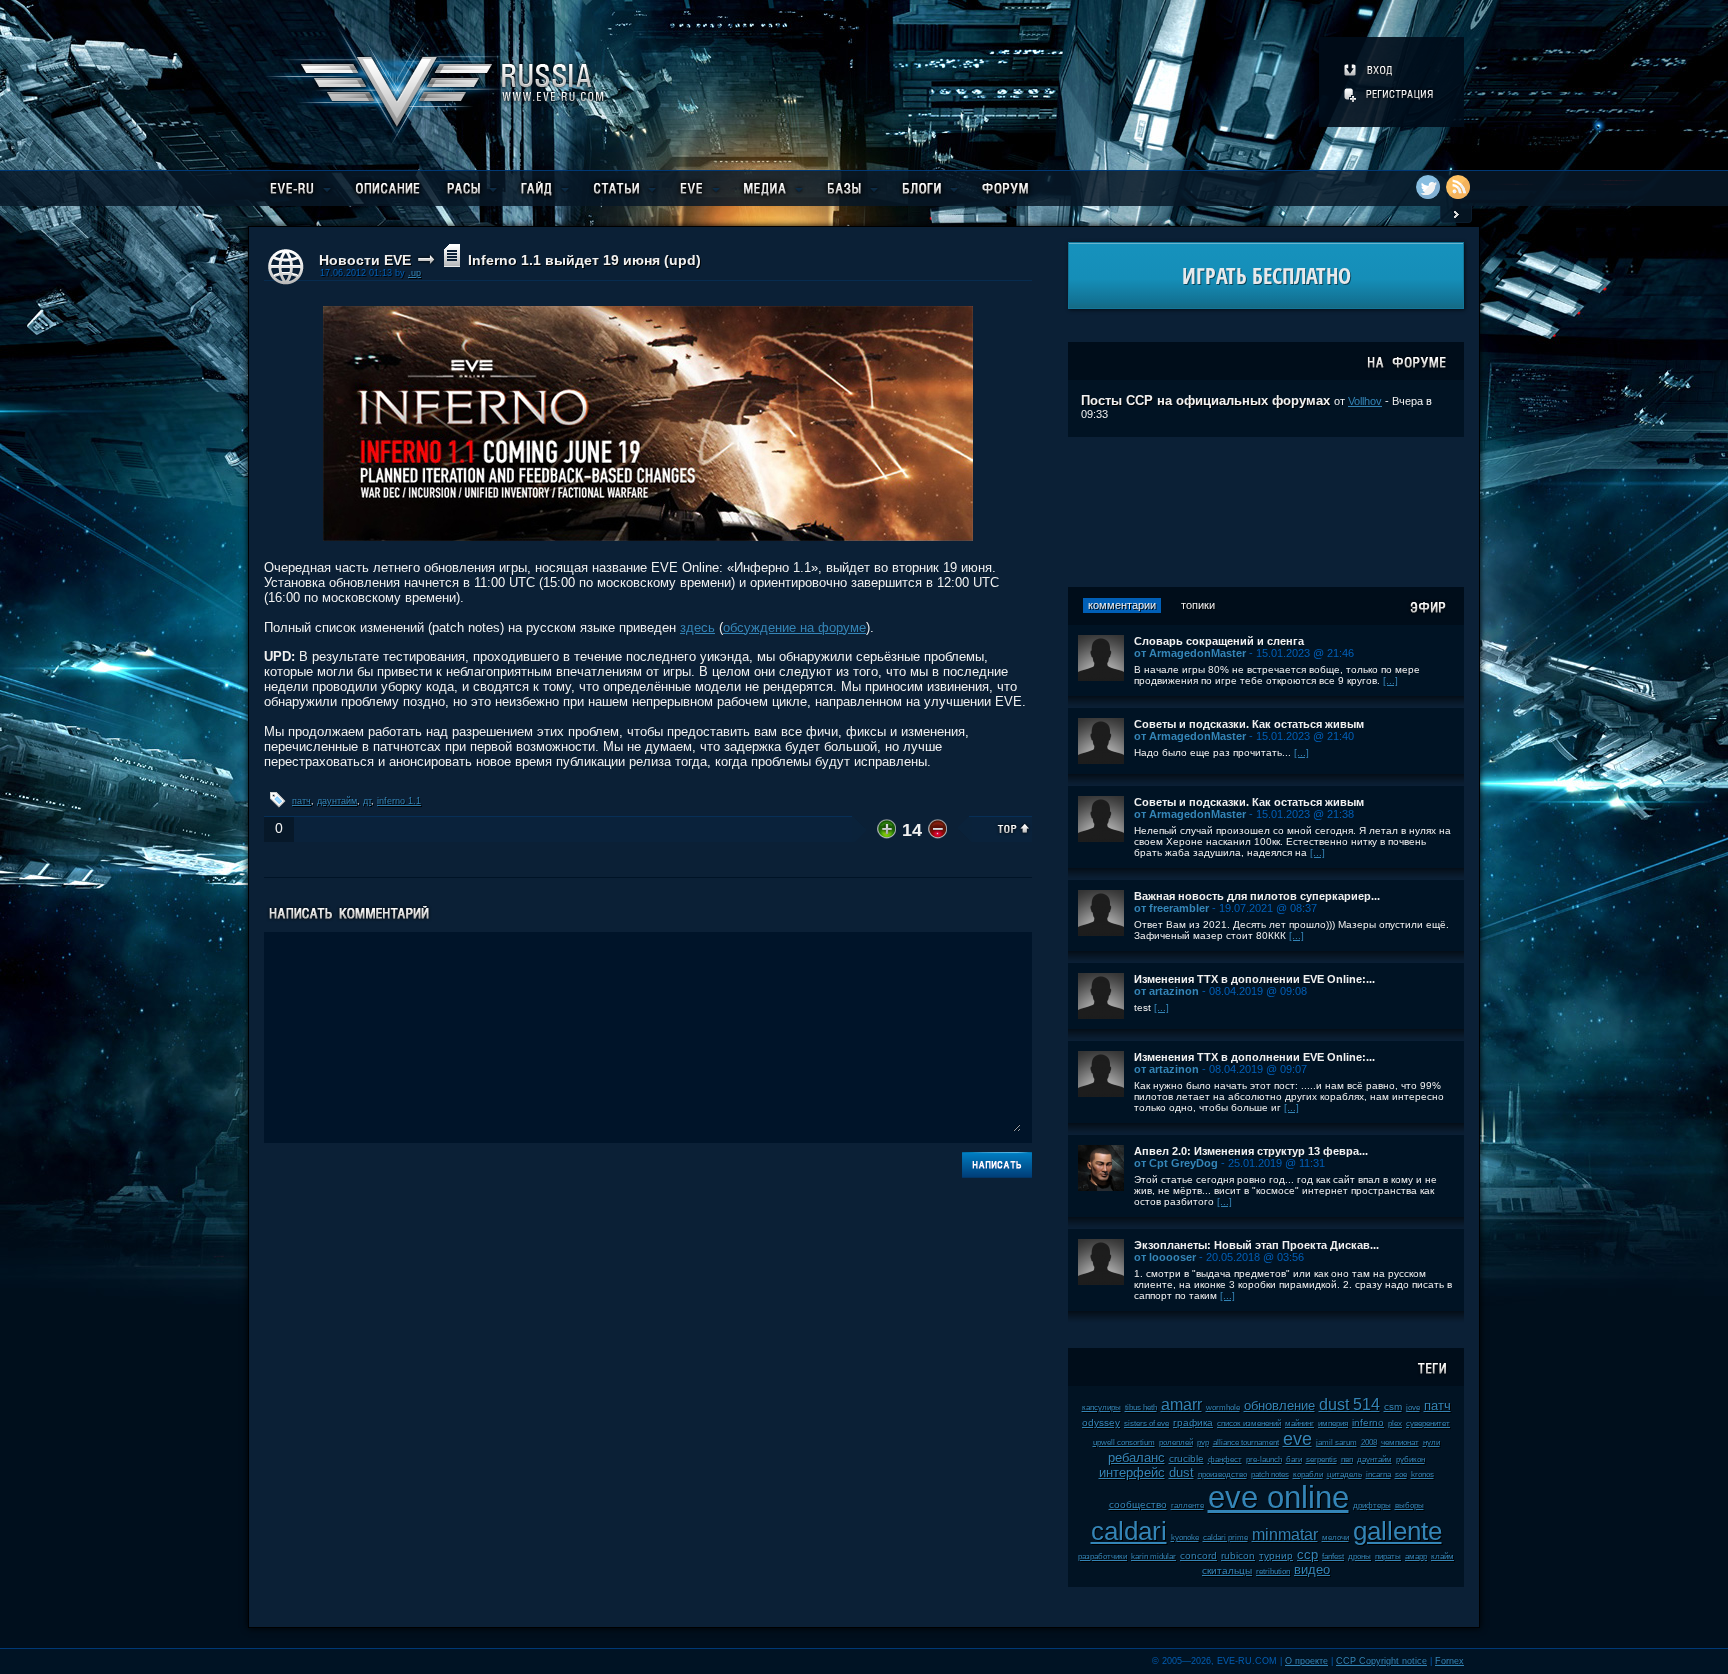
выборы (1409, 1505)
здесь (697, 627)
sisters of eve (1146, 1423)
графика (1193, 1422)
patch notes (1270, 1474)
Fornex (1449, 1661)
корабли (1308, 1474)
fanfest (1333, 1556)
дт (367, 801)
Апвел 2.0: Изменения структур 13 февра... (1251, 1151)
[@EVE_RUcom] (1428, 187)
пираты (1388, 1556)
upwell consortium (1124, 1442)
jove (1413, 1407)
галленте (1187, 1505)
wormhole (1223, 1407)
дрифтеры (1372, 1505)
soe (1401, 1474)
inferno (1368, 1422)
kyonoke (1185, 1537)
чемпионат (1400, 1442)
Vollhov (1365, 401)
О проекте (1306, 1661)
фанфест (1225, 1459)
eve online (1278, 1497)
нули (1431, 1442)
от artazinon (1166, 991)
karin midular (1153, 1556)
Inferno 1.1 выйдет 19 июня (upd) (584, 260)
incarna (1378, 1474)
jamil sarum (1336, 1442)
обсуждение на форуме (794, 627)
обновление (1279, 1405)
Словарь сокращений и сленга (1219, 641)
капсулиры (1101, 1407)
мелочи (1335, 1537)
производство (1222, 1474)
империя (1333, 1423)
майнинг (1299, 1423)
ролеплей (1176, 1442)
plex (1395, 1423)
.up (414, 273)
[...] (1390, 680)
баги (1294, 1459)
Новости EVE (365, 260)
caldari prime (1225, 1537)
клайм (1442, 1556)
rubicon (1238, 1555)
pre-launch (1264, 1459)
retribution (1273, 1571)
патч (301, 801)
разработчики (1102, 1556)
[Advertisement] (1266, 512)
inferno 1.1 (399, 801)
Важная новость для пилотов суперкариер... (1257, 896)
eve (1297, 1439)
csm (1393, 1406)
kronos (1422, 1474)
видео (1312, 1569)
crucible (1186, 1458)
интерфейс (1132, 1472)
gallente (1397, 1531)
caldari (1129, 1531)
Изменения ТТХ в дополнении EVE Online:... (1254, 979)
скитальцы (1227, 1570)
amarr (1181, 1404)
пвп (1347, 1459)
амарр (1416, 1556)
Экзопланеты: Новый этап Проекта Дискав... (1256, 1245)
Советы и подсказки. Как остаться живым (1249, 724)
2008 (1369, 1442)
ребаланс (1136, 1457)
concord (1198, 1555)
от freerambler (1171, 908)
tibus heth (1141, 1407)
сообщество (1138, 1504)
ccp (1307, 1554)
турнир (1276, 1555)
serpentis (1321, 1459)
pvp (1203, 1442)
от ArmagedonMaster (1190, 653)
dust (1181, 1472)
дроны (1359, 1556)
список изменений (1249, 1423)
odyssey (1101, 1422)
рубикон (1410, 1459)
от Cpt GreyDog (1176, 1163)
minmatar (1285, 1534)
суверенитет (1428, 1423)
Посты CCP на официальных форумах (1205, 400)
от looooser (1165, 1257)
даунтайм (337, 801)
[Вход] (1369, 70)
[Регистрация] (1390, 94)
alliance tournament (1246, 1442)
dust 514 (1349, 1404)
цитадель (1344, 1474)
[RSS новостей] (1458, 187)
